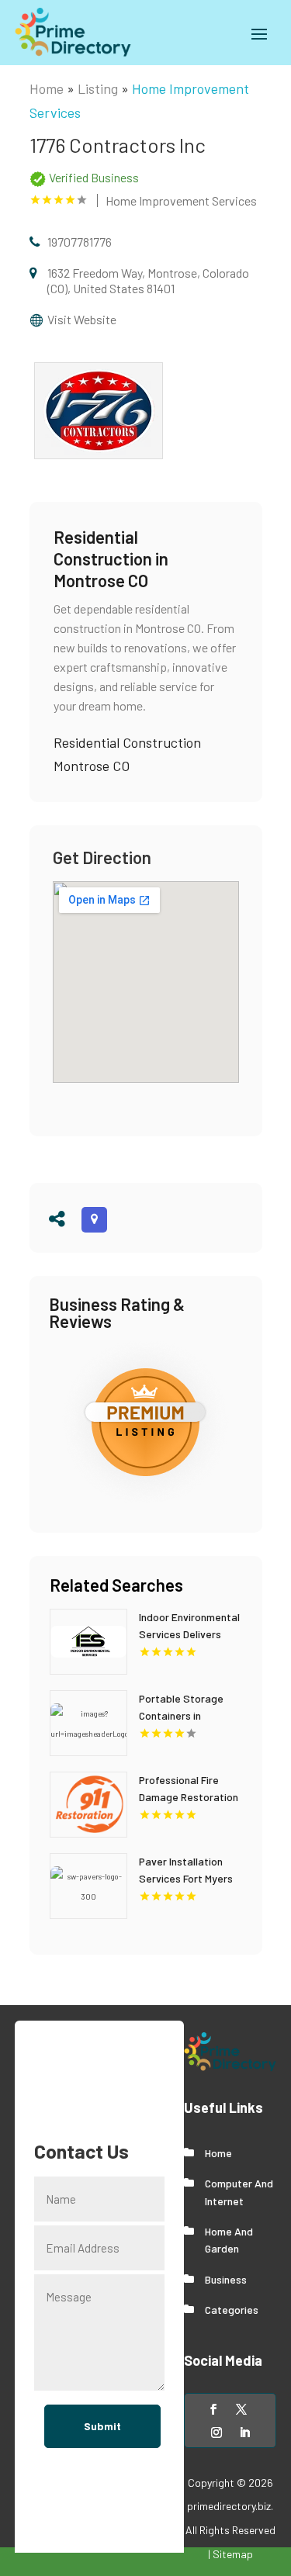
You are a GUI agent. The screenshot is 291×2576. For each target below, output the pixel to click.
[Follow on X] (241, 2409)
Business (226, 2279)
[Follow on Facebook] (213, 2409)
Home (47, 88)
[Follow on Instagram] (217, 2433)
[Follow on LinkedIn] (244, 2433)
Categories (232, 2310)
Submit (102, 2426)
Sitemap (233, 2554)
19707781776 (80, 242)
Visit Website (82, 319)
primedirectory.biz (229, 2506)
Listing (98, 88)
